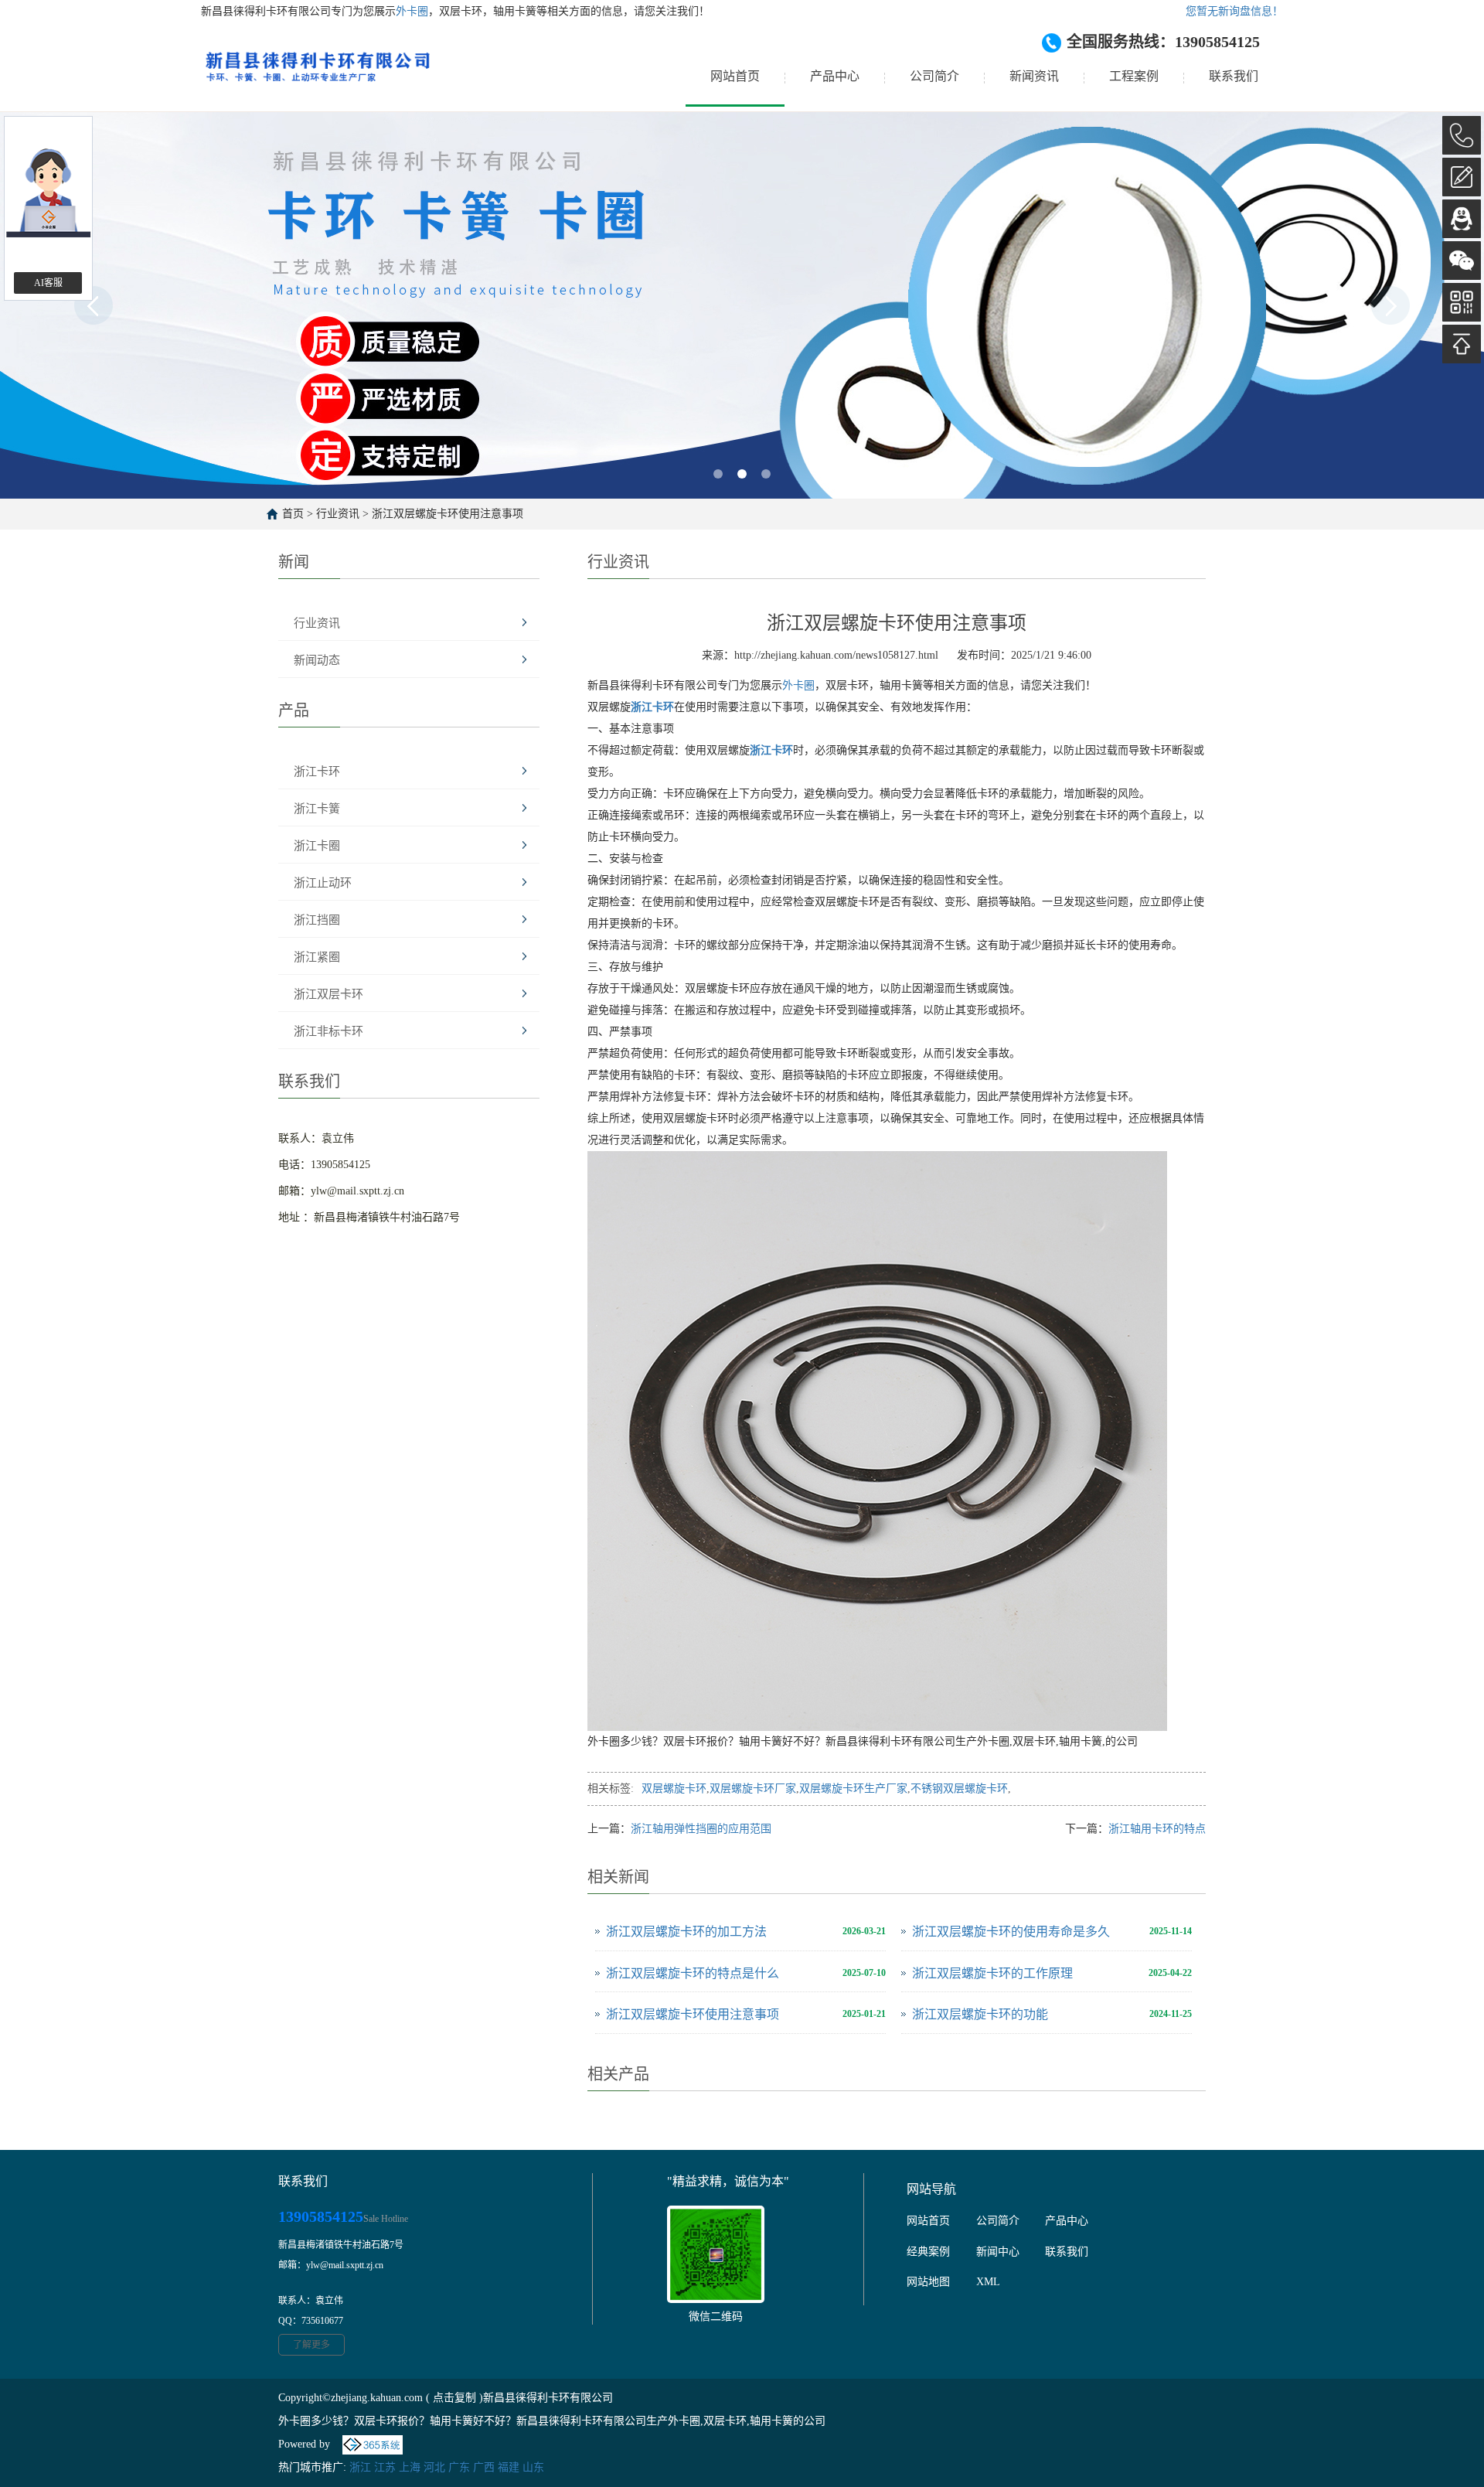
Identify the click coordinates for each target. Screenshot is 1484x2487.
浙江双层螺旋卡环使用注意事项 (448, 514)
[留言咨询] (1462, 177)
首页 (293, 514)
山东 (533, 2467)
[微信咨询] (1462, 261)
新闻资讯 (1034, 76)
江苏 (385, 2467)
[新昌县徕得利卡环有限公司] (317, 77)
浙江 (360, 2467)
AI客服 (48, 283)
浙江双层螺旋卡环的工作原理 (992, 1973)
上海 (410, 2467)
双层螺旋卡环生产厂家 (853, 1789)
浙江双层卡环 (328, 994)
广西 (484, 2467)
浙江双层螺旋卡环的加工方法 (686, 1932)
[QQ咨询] (1462, 219)
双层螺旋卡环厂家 (753, 1789)
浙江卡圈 (317, 846)
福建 (509, 2467)
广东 (459, 2467)
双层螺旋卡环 (674, 1789)
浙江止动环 (323, 883)
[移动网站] (1462, 302)
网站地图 (928, 2282)
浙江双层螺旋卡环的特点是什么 (693, 1973)
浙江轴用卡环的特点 (1157, 1829)
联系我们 (1234, 76)
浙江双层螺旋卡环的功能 (980, 2014)
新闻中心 (998, 2252)
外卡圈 (412, 11)
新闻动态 (317, 660)
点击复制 (454, 2398)
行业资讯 (338, 514)
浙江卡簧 (317, 809)
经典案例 (928, 2252)
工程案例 (1134, 76)
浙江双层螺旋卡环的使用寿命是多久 (1011, 1932)
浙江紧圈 (317, 957)
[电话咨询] (1462, 135)
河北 (434, 2467)
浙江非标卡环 (328, 1031)
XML (988, 2282)
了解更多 (311, 2345)
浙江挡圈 (317, 920)
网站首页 (735, 76)
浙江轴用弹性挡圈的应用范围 (701, 1829)
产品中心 (835, 76)
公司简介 (934, 76)
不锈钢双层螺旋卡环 (959, 1789)
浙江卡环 (317, 772)
